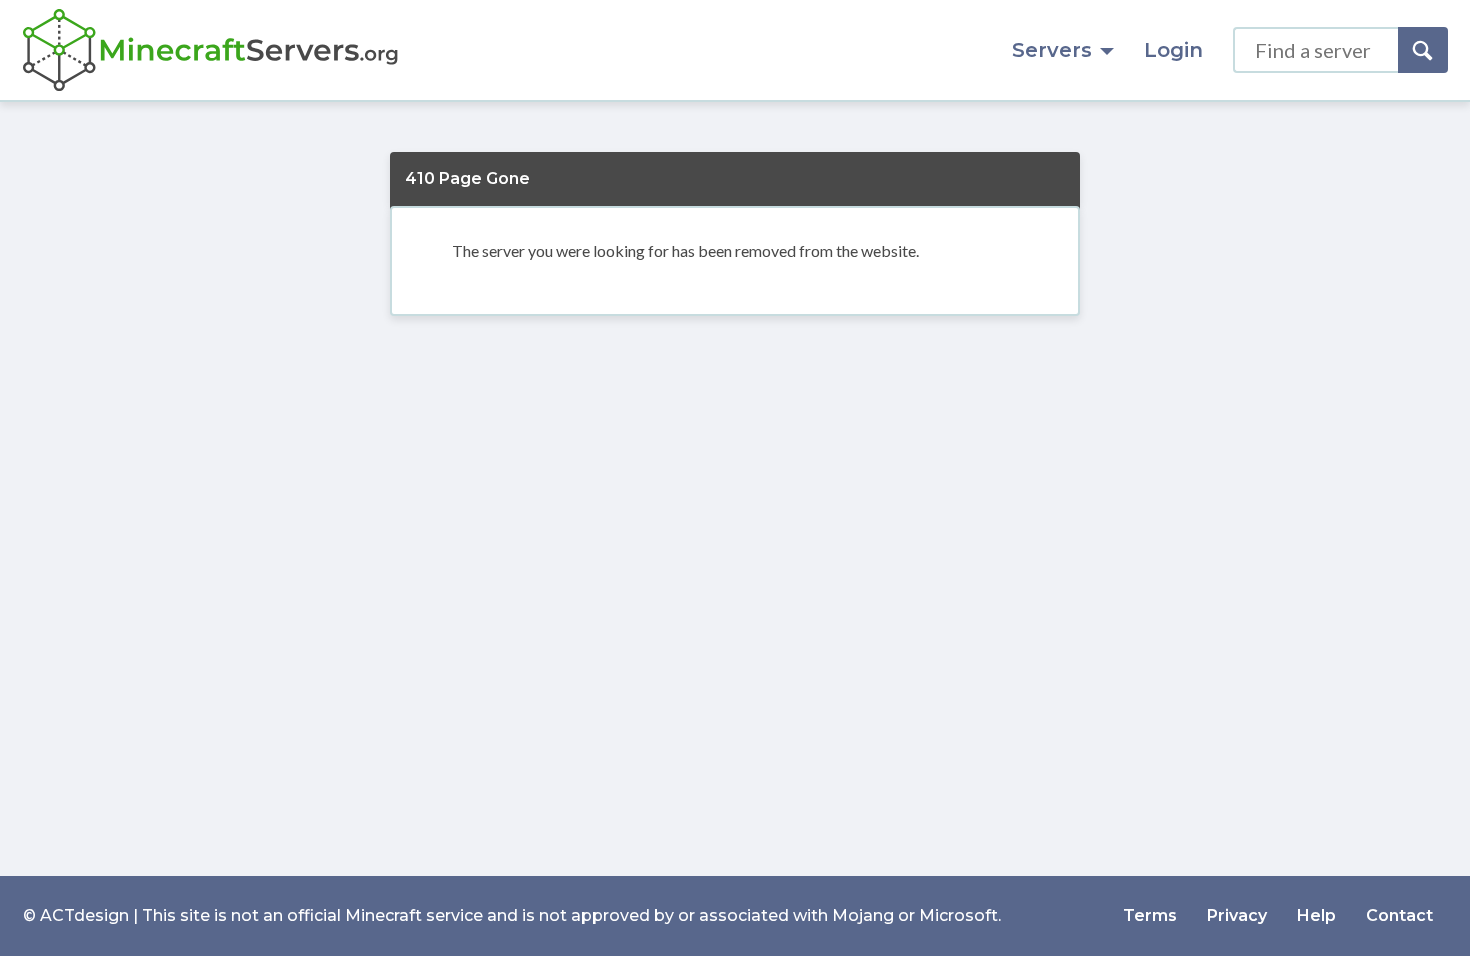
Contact (1399, 915)
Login (1173, 50)
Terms (1150, 915)
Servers (1052, 50)
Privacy (1237, 915)
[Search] (1423, 50)
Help (1316, 915)
